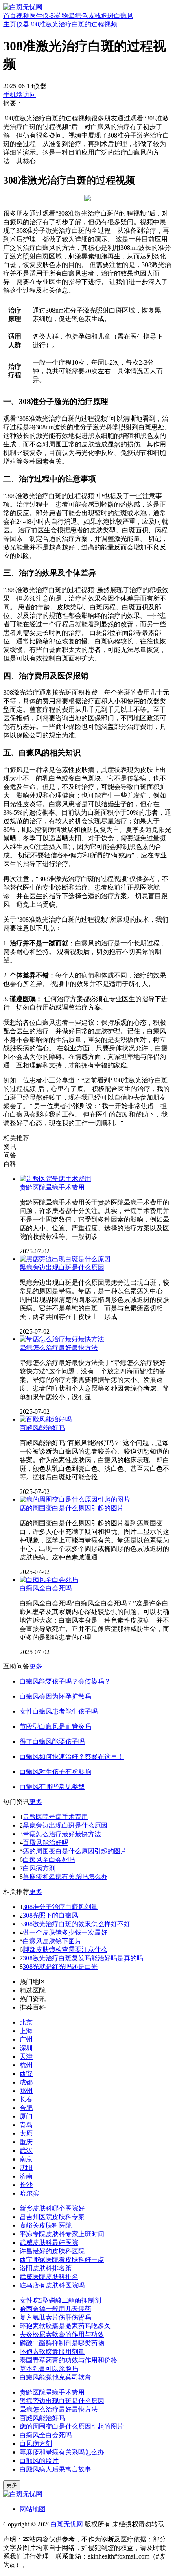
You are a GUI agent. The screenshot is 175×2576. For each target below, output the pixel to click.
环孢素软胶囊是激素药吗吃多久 (65, 2326)
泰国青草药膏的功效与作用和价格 (68, 2360)
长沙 (26, 2185)
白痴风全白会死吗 (46, 1588)
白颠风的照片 (39, 2461)
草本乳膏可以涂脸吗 (49, 2369)
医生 (36, 16)
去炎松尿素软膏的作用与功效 (62, 2334)
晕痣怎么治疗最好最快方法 (59, 1348)
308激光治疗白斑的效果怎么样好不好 (77, 1924)
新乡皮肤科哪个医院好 (52, 2208)
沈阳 (26, 2168)
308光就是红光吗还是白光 (60, 1967)
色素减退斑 (98, 16)
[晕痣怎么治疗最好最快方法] (62, 1339)
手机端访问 (20, 95)
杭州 (26, 2065)
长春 (26, 2099)
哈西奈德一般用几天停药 (55, 2309)
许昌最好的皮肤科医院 (52, 2251)
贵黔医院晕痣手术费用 (52, 1187)
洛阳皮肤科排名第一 (49, 2268)
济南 (26, 2176)
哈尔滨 (29, 2193)
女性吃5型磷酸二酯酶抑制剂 (60, 2300)
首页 (10, 16)
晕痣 (75, 16)
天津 (26, 2057)
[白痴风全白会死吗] (49, 1580)
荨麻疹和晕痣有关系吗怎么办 (65, 1877)
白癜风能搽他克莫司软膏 (55, 2377)
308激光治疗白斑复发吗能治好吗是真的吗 (83, 1958)
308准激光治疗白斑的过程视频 (73, 24)
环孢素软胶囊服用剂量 (52, 2352)
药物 (62, 16)
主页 (10, 24)
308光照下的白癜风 (50, 1915)
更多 (36, 1666)
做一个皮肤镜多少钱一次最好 (65, 1932)
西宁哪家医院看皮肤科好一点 (62, 2260)
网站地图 (33, 2509)
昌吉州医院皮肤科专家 (52, 2217)
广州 (26, 2039)
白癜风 (124, 16)
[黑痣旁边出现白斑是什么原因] (65, 1259)
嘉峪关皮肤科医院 (46, 2225)
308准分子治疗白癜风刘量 (60, 1907)
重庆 (26, 2142)
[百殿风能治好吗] (46, 1419)
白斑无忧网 (67, 2524)
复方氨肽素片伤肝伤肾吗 (55, 2317)
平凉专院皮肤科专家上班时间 (62, 2234)
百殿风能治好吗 (42, 1428)
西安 (26, 2074)
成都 (26, 2082)
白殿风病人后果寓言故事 (55, 2469)
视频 (23, 16)
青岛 (26, 2125)
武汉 (26, 2151)
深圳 (26, 2048)
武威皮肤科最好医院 (49, 2243)
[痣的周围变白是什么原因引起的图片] (75, 1499)
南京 (26, 2159)
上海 (26, 2031)
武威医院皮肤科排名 (49, 2277)
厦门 (26, 2116)
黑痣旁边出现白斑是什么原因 (62, 1267)
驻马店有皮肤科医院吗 (52, 2285)
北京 (26, 2022)
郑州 (26, 2091)
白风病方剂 (39, 1868)
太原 (26, 2133)
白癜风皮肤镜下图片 (52, 1941)
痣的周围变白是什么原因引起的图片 (72, 1508)
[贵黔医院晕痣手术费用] (55, 1179)
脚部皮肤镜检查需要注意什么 (65, 1949)
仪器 (49, 16)
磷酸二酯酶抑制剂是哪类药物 (62, 2343)
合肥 (26, 2108)
